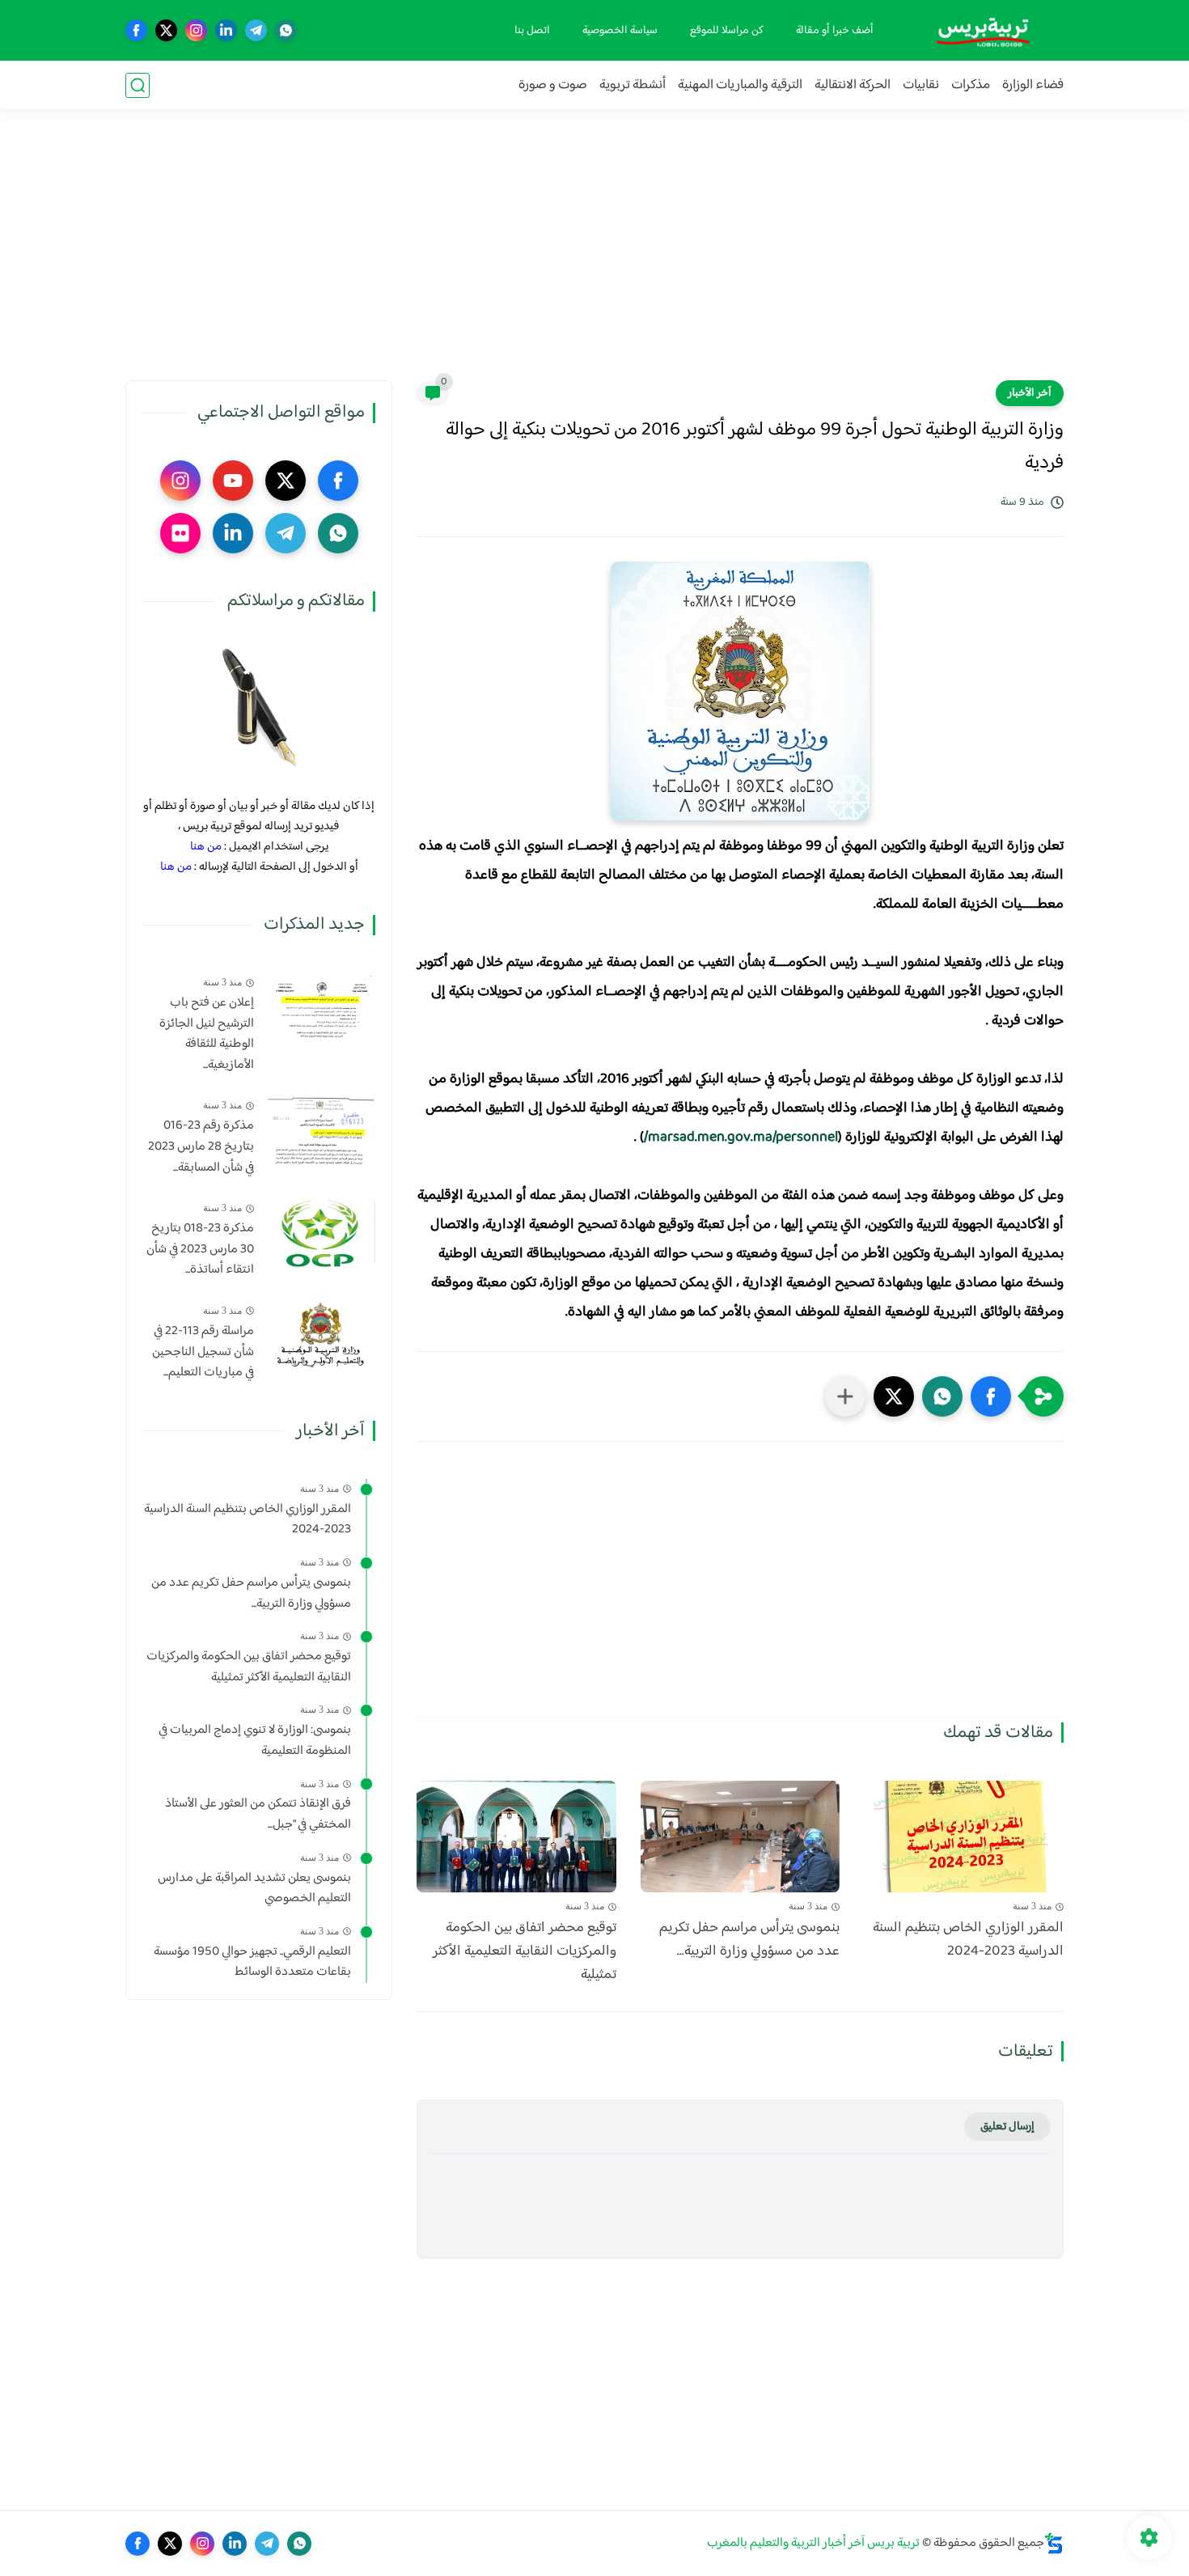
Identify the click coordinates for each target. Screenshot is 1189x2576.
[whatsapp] (286, 30)
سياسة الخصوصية (620, 31)
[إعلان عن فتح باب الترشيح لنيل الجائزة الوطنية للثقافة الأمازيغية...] (321, 1007)
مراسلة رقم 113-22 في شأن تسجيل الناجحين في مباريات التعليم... (203, 1352)
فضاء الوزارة (1033, 85)
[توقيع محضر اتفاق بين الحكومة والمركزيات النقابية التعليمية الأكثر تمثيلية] (516, 1837)
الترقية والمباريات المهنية (740, 85)
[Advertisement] (594, 255)
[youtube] (233, 481)
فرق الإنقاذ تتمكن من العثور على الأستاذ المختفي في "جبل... (258, 1814)
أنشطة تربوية (633, 85)
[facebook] (136, 30)
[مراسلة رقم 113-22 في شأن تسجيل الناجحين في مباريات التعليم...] (321, 1335)
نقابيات (921, 85)
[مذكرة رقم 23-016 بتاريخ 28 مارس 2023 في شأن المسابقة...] (321, 1130)
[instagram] (196, 30)
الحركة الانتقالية (853, 85)
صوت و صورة (553, 85)
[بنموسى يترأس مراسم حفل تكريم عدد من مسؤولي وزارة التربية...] (740, 1837)
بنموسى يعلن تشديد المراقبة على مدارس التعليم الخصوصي (254, 1889)
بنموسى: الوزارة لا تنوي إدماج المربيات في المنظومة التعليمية (255, 1741)
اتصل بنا (532, 31)
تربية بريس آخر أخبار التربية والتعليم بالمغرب (813, 2543)
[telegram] (256, 30)
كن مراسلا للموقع (727, 31)
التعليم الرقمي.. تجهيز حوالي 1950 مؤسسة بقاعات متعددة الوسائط (252, 1962)
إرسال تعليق (1007, 2127)
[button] (991, 1396)
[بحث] (138, 85)
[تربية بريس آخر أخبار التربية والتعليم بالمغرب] (983, 30)
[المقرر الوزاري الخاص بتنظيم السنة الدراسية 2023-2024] (964, 1837)
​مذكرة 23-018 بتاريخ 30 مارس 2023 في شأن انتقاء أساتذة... (200, 1250)
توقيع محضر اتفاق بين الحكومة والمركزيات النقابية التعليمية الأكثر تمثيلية (525, 1951)
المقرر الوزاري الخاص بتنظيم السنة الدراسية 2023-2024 (968, 1940)
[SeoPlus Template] (1054, 2543)
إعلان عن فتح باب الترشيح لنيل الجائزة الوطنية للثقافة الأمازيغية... (207, 1034)
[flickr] (180, 533)
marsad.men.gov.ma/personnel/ (741, 1138)
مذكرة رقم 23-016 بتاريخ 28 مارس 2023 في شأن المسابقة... (201, 1147)
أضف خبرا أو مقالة (835, 31)
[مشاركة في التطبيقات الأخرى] (845, 1396)
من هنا (206, 847)
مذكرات (971, 85)
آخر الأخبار (1030, 393)
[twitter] (166, 30)
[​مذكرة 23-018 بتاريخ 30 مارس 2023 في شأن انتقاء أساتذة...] (321, 1233)
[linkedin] (226, 30)
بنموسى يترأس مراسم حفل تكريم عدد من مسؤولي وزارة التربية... (749, 1940)
